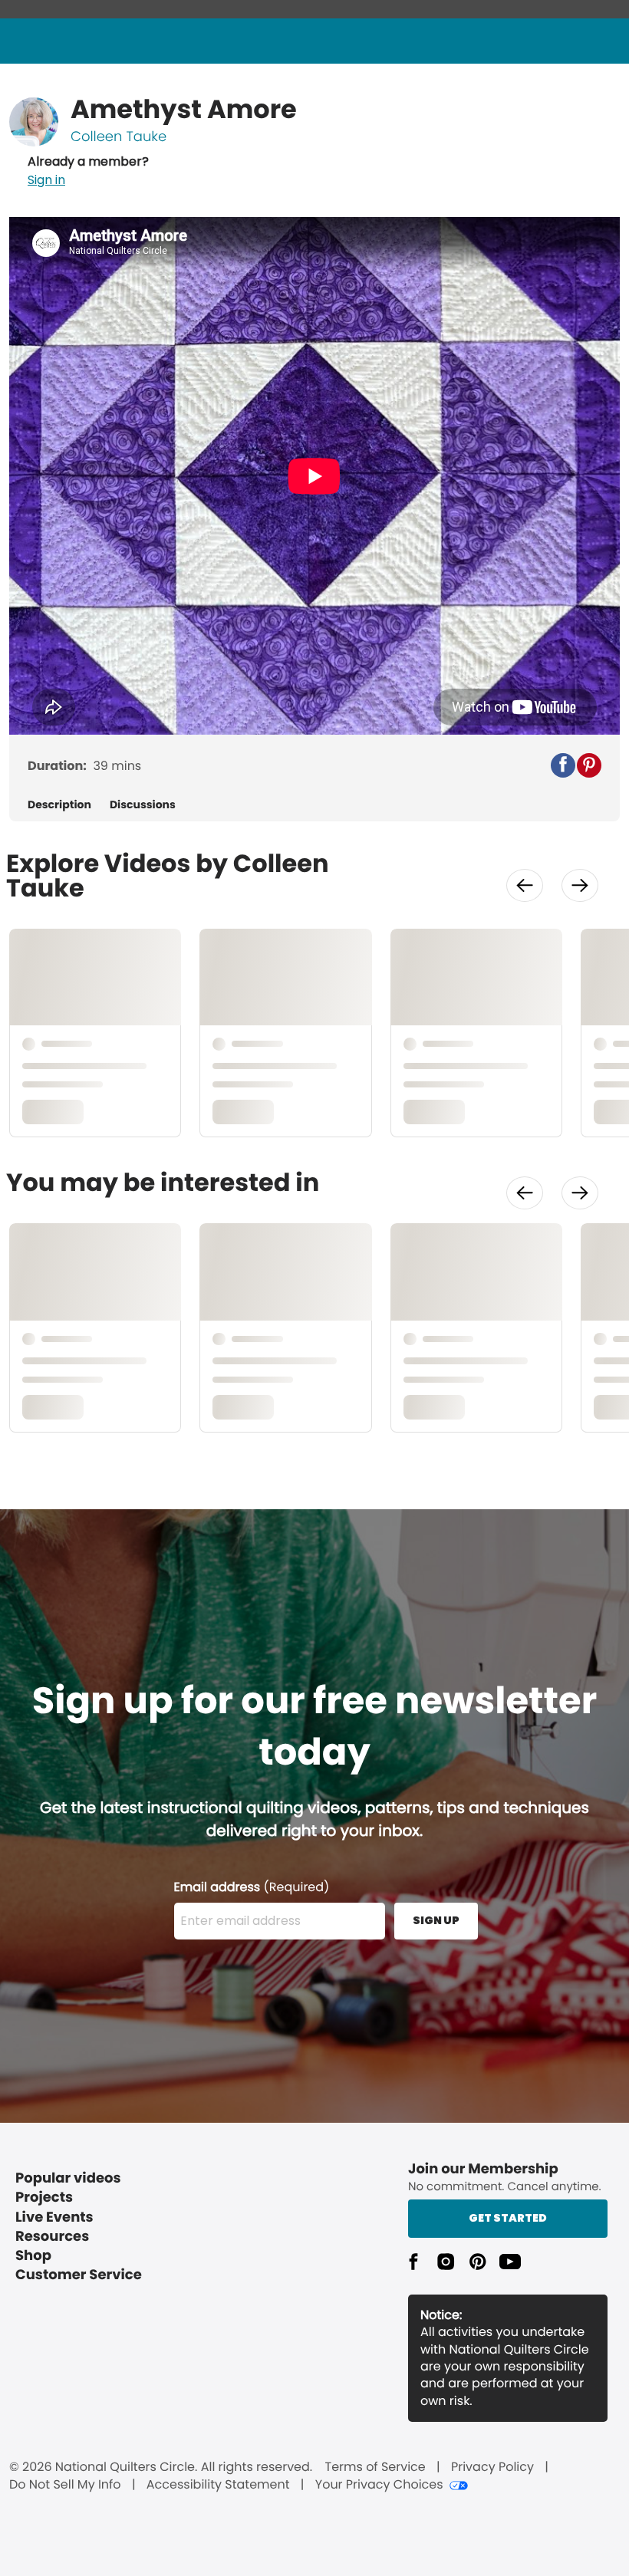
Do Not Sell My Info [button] (65, 2485)
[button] (88, 171)
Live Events (54, 2217)
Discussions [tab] (143, 805)
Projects (44, 2198)
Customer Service (79, 2275)
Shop (33, 2256)
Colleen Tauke (119, 137)
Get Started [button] (508, 2218)
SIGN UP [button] (436, 1920)
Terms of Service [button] (375, 2467)
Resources (52, 2237)
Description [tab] (59, 805)
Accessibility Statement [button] (218, 2485)
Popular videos (68, 2178)
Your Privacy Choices (379, 2485)
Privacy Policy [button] (492, 2467)
